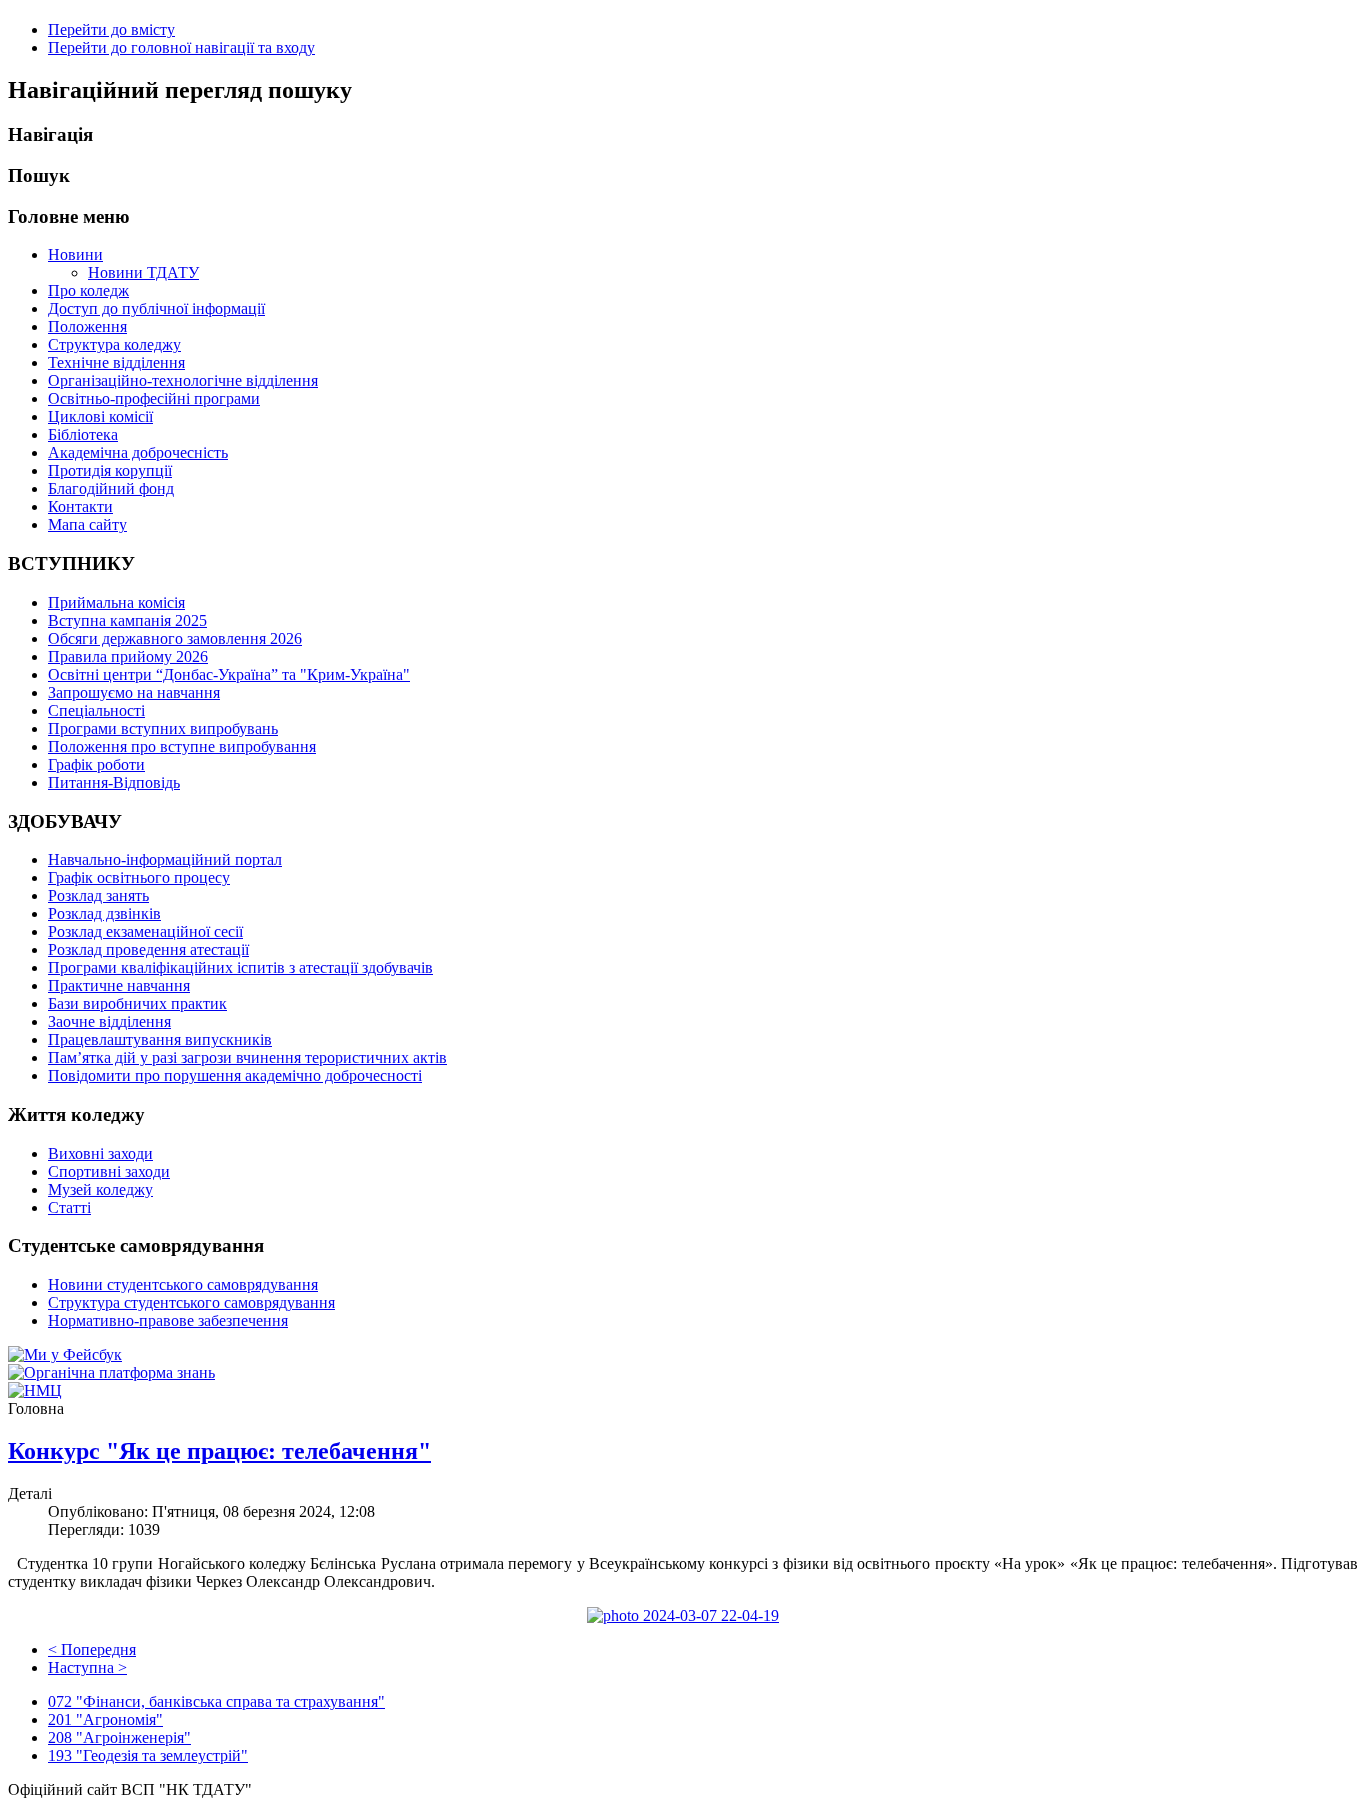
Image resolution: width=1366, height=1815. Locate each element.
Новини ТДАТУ (143, 272)
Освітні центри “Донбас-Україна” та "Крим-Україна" (229, 674)
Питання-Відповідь (114, 782)
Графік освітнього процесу (139, 877)
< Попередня (92, 1649)
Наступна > (87, 1667)
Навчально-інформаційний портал (165, 859)
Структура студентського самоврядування (191, 1302)
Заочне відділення (109, 1021)
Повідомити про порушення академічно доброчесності (235, 1075)
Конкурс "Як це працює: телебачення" (219, 1451)
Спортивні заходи (109, 1171)
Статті (69, 1207)
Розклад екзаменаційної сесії (145, 931)
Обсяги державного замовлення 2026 (175, 638)
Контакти (80, 506)
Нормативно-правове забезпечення (168, 1320)
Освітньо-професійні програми (154, 398)
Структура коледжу (114, 344)
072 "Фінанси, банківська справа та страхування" (216, 1701)
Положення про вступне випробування (182, 746)
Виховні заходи (100, 1153)
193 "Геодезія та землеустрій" (148, 1755)
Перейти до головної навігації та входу (181, 47)
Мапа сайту (87, 524)
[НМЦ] (35, 1390)
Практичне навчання (119, 985)
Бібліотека (83, 434)
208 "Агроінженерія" (119, 1737)
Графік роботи (96, 764)
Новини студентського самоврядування (183, 1284)
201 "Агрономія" (105, 1719)
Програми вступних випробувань (163, 728)
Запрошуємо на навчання (134, 692)
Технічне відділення (116, 362)
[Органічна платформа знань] (111, 1372)
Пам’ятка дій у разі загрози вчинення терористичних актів (247, 1057)
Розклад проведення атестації (148, 949)
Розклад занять (98, 895)
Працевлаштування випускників (160, 1039)
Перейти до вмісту (111, 29)
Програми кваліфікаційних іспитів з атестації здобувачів (240, 967)
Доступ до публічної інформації (156, 308)
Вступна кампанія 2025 (127, 620)
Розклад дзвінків (104, 913)
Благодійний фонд (111, 488)
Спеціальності (96, 710)
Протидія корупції (110, 470)
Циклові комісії (100, 416)
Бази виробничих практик (137, 1003)
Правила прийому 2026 (128, 656)
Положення (87, 326)
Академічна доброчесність (138, 452)
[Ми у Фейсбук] (65, 1354)
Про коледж (88, 290)
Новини (75, 254)
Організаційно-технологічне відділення (183, 380)
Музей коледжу (100, 1189)
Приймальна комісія (116, 602)
